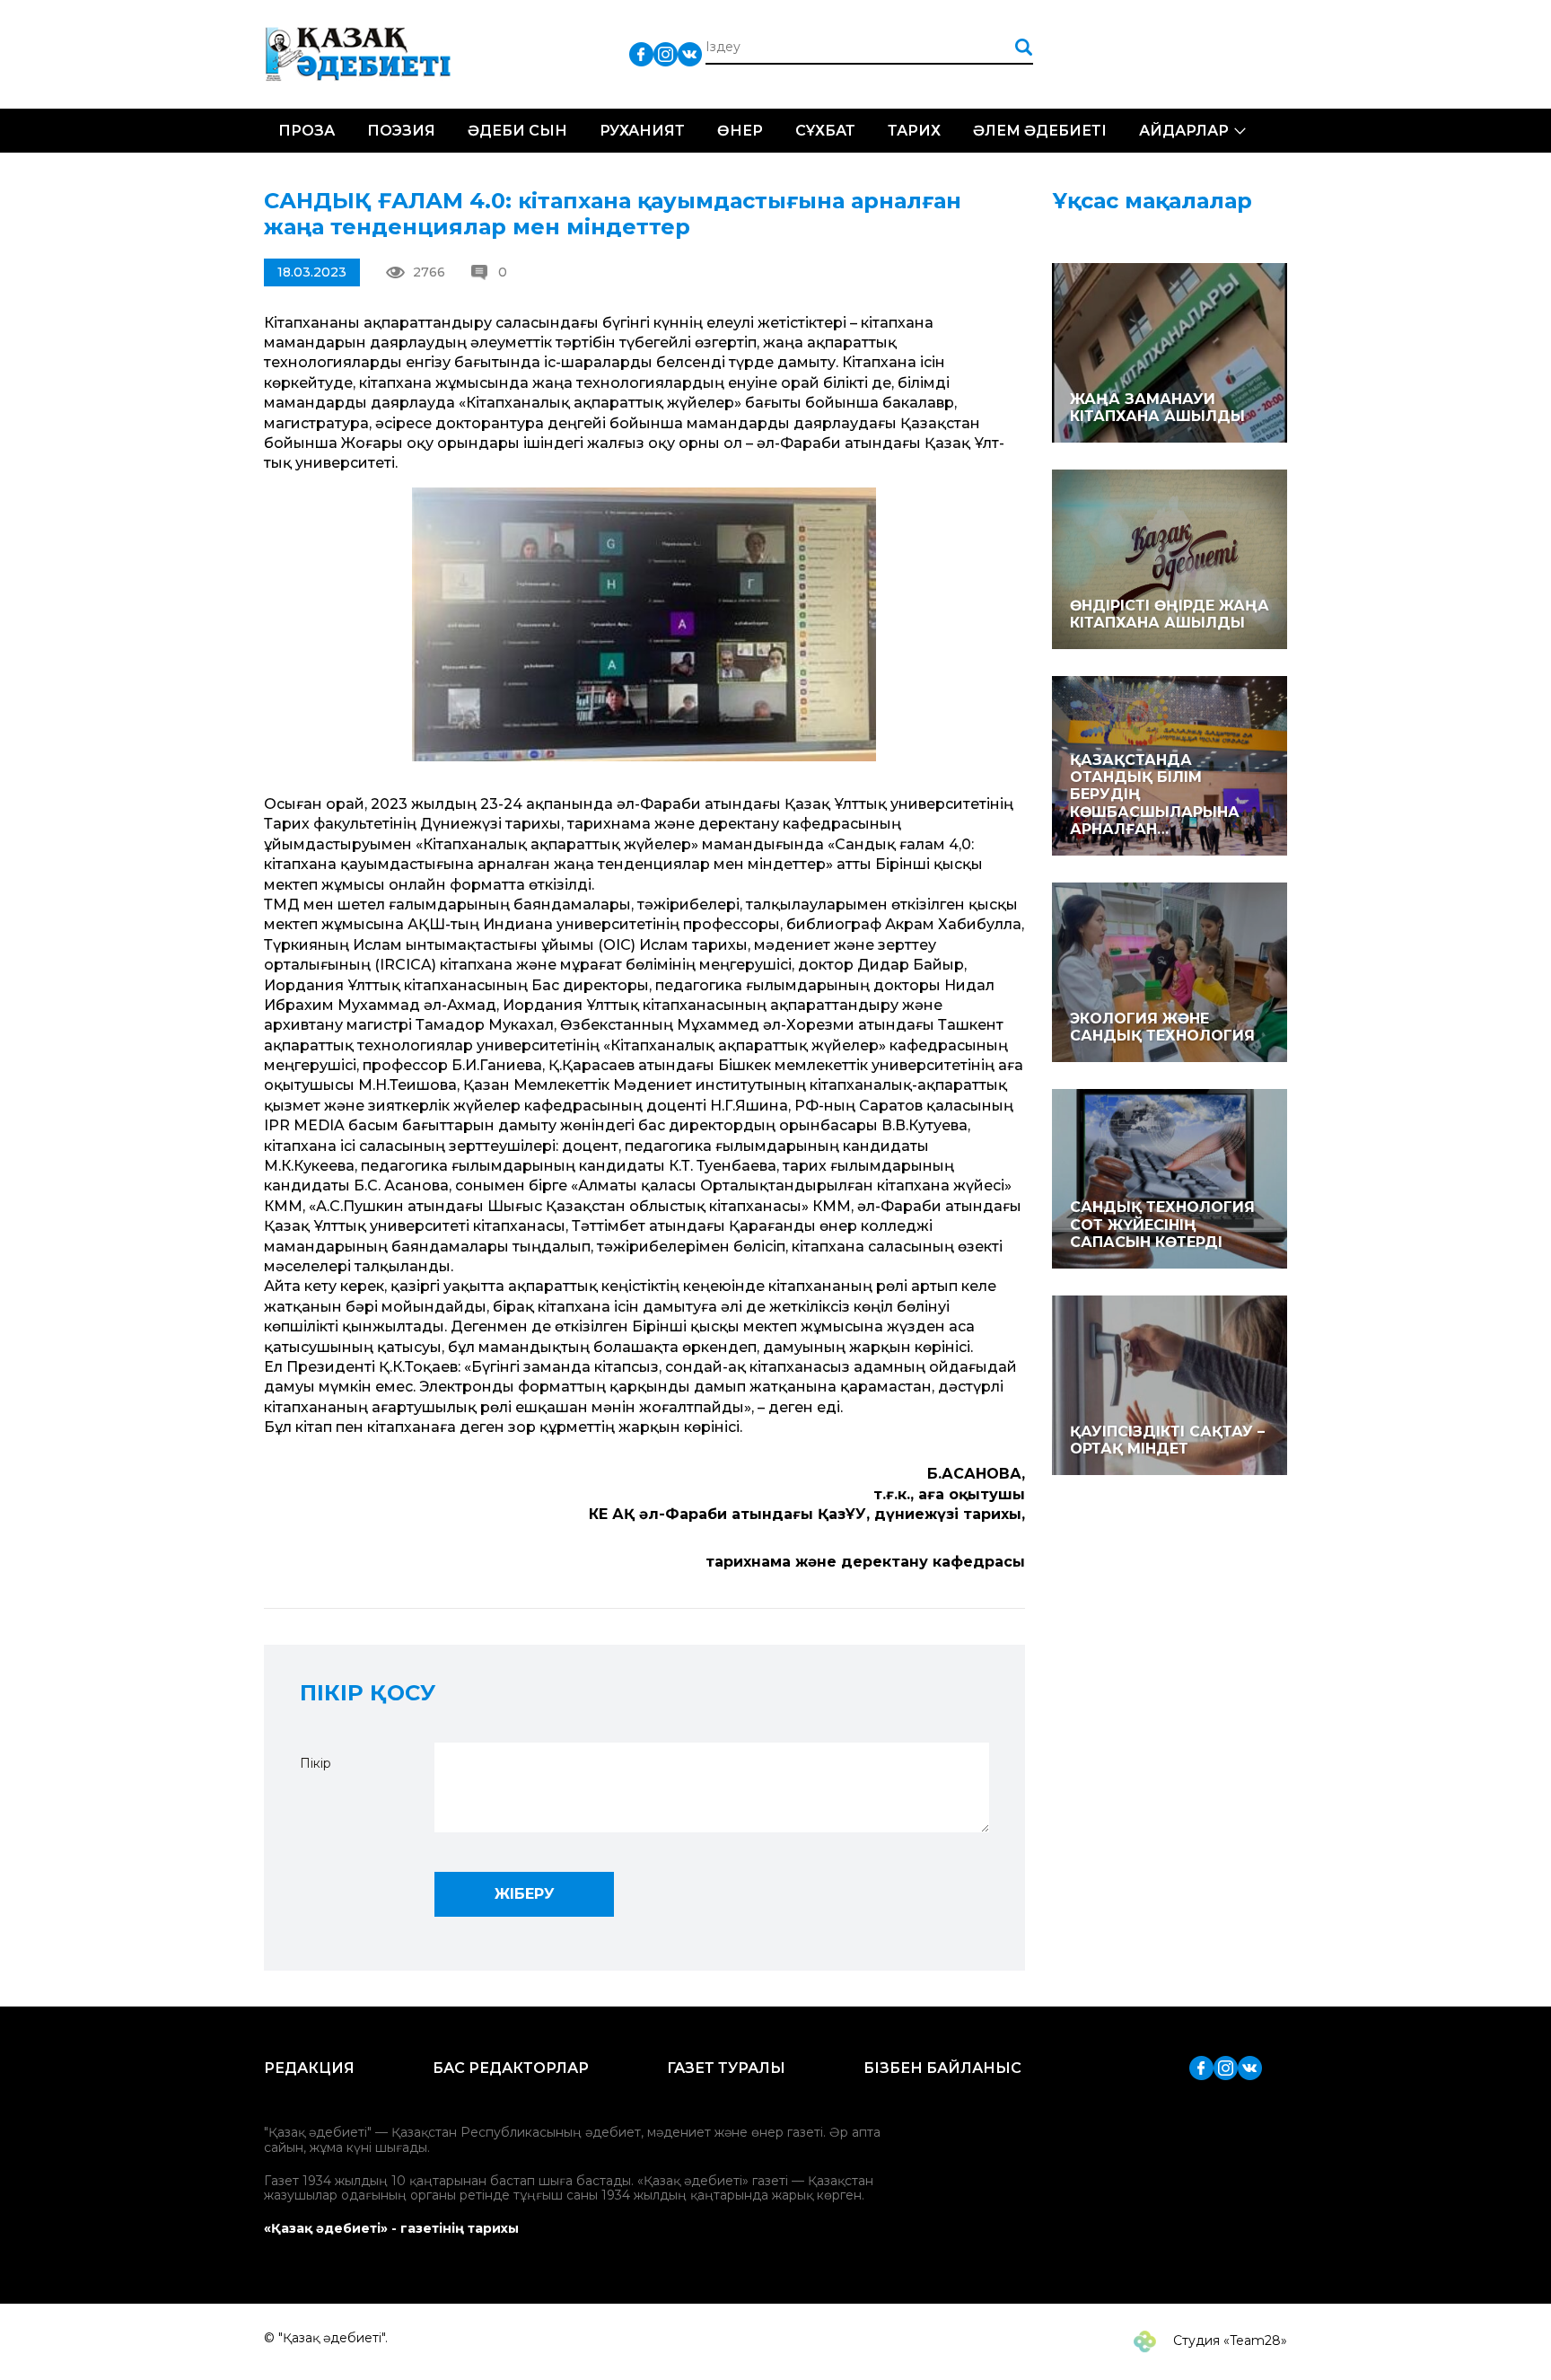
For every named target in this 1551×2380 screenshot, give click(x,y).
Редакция (309, 2068)
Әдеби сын (517, 131)
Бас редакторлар (511, 2068)
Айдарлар (1184, 131)
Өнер (740, 131)
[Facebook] (641, 53)
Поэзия (401, 131)
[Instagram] (666, 53)
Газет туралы (726, 2068)
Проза (307, 131)
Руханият (642, 131)
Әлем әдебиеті (1040, 131)
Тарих (914, 131)
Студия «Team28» (1228, 2340)
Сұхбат (825, 131)
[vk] (690, 53)
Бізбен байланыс (942, 2068)
